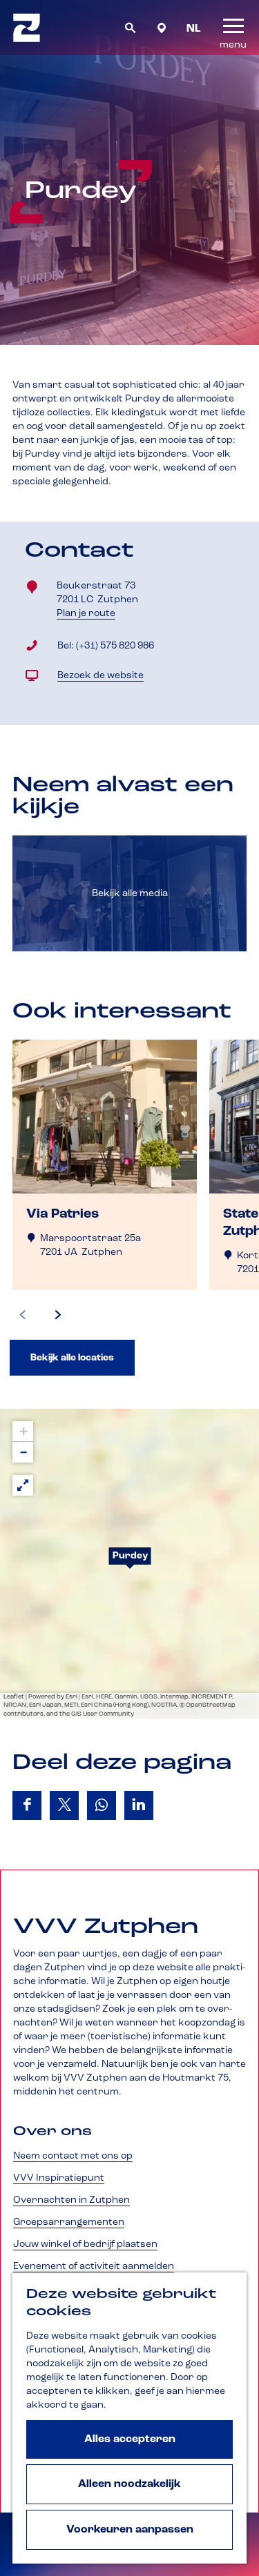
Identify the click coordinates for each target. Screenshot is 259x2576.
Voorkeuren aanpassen (130, 2530)
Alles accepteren (130, 2439)
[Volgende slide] (58, 1315)
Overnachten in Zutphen (71, 2200)
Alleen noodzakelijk (129, 2484)
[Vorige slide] (23, 1315)
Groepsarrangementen (69, 2222)
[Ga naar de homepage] (27, 28)
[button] (130, 1564)
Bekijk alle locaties (72, 1358)
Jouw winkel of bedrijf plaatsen (85, 2244)
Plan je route (89, 614)
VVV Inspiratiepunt (59, 2178)
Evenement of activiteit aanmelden (94, 2266)
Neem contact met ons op (73, 2156)
